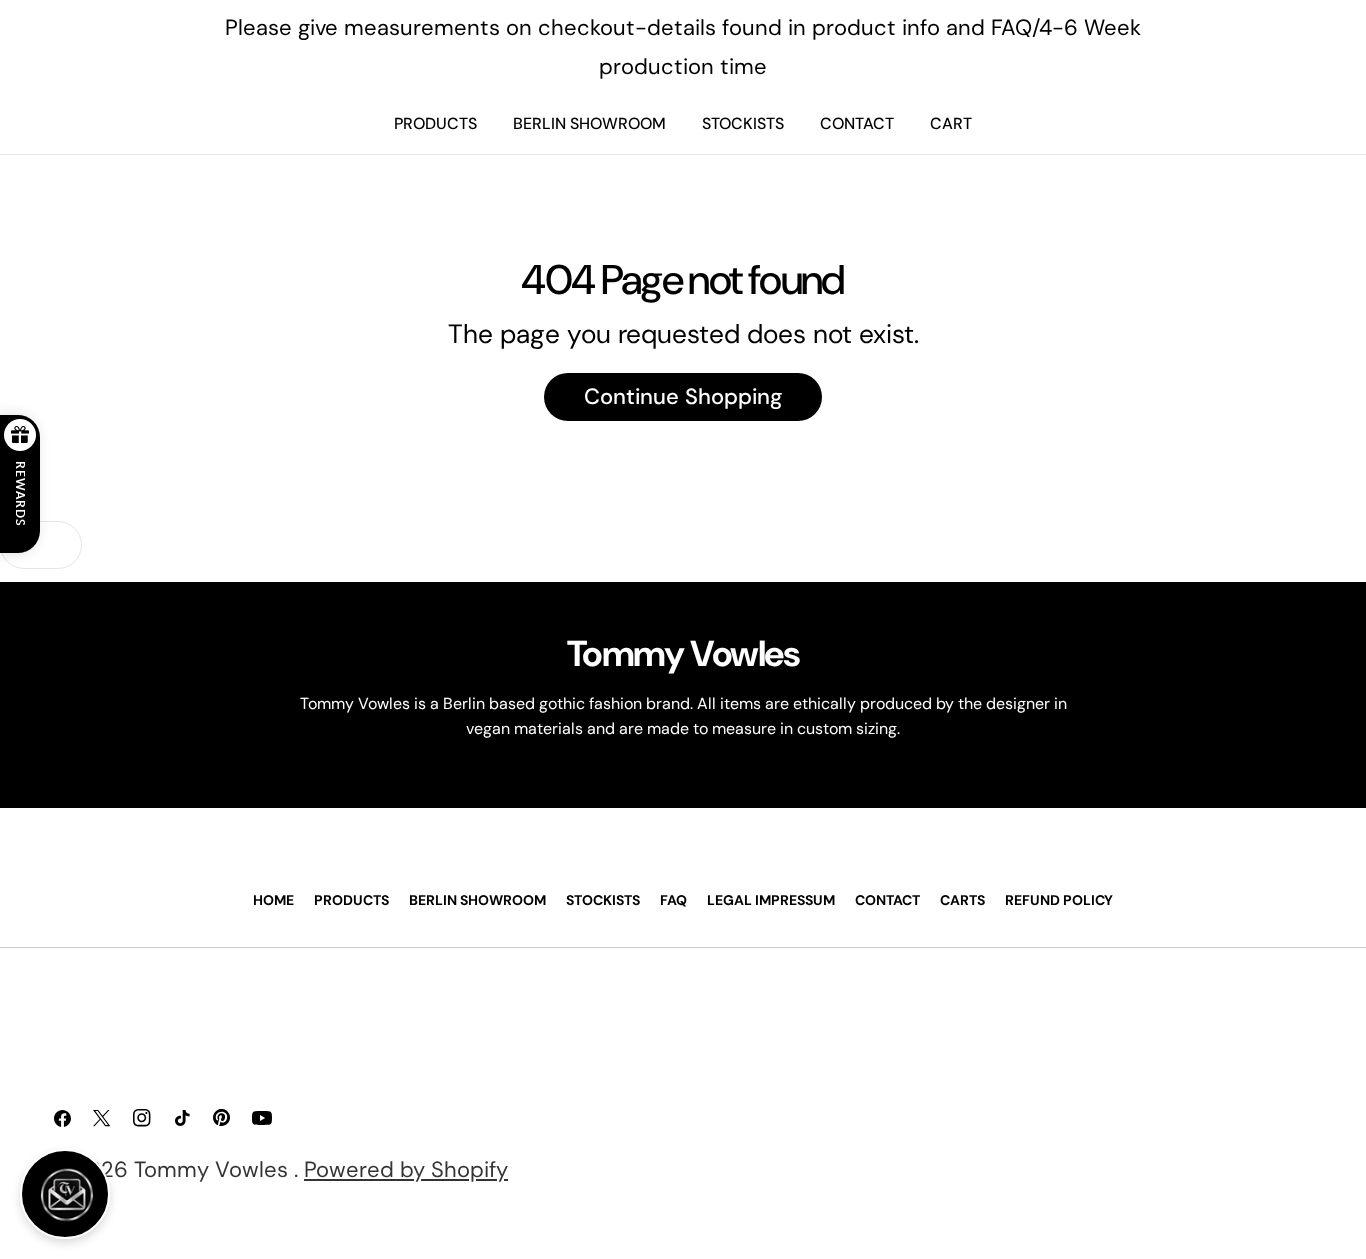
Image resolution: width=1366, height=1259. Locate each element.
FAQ (673, 900)
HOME (273, 900)
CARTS (962, 900)
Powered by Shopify (406, 1169)
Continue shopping (683, 396)
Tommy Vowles (214, 1169)
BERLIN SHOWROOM (589, 123)
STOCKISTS (743, 123)
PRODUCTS (435, 123)
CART (951, 123)
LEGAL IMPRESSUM (771, 900)
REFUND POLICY (1059, 900)
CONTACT (857, 123)
